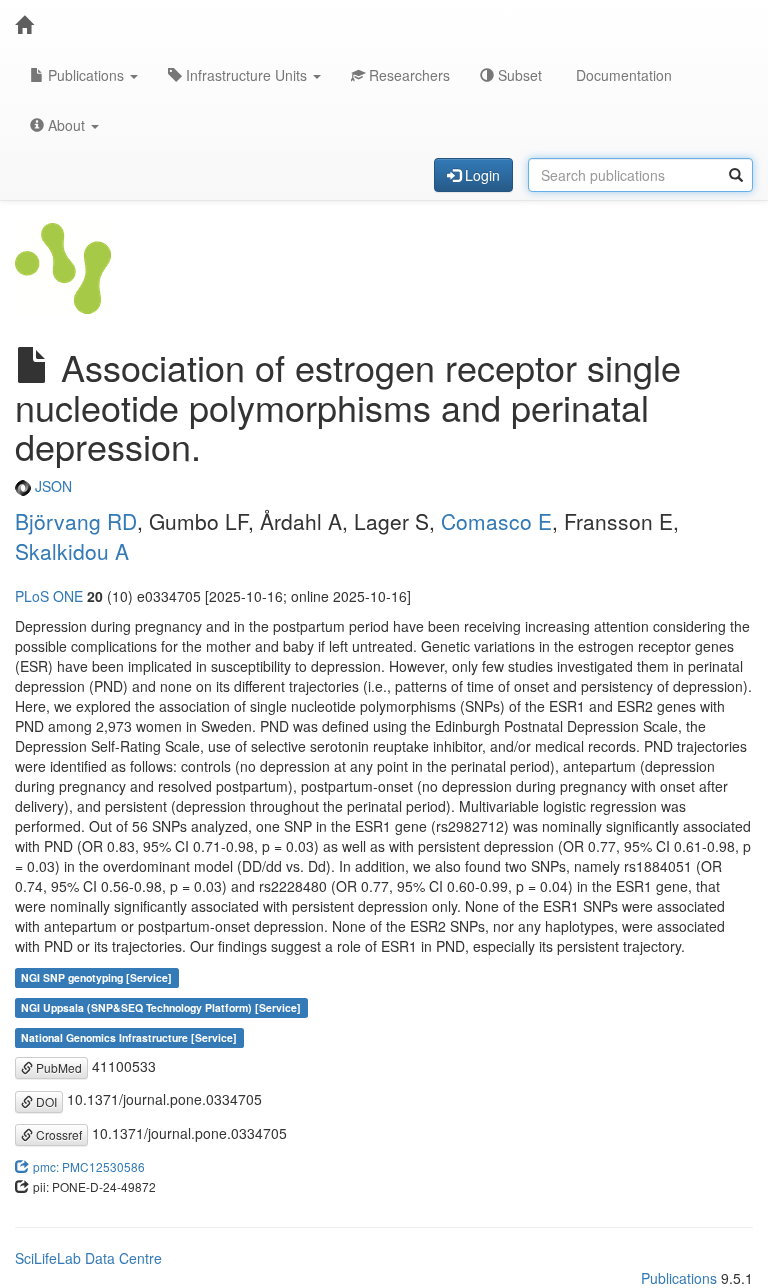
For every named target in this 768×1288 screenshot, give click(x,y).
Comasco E (496, 521)
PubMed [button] (57, 1067)
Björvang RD (76, 521)
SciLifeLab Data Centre (88, 1258)
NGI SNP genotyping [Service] (96, 977)
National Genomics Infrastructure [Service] (129, 1037)
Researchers (407, 75)
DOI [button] (45, 1101)
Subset (518, 75)
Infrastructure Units (246, 75)
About (66, 125)
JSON (51, 486)
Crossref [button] (57, 1134)
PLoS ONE (49, 596)
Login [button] (480, 175)
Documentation (622, 75)
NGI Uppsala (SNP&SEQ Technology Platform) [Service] (161, 1007)
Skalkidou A (72, 551)
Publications (86, 75)
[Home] (24, 25)
